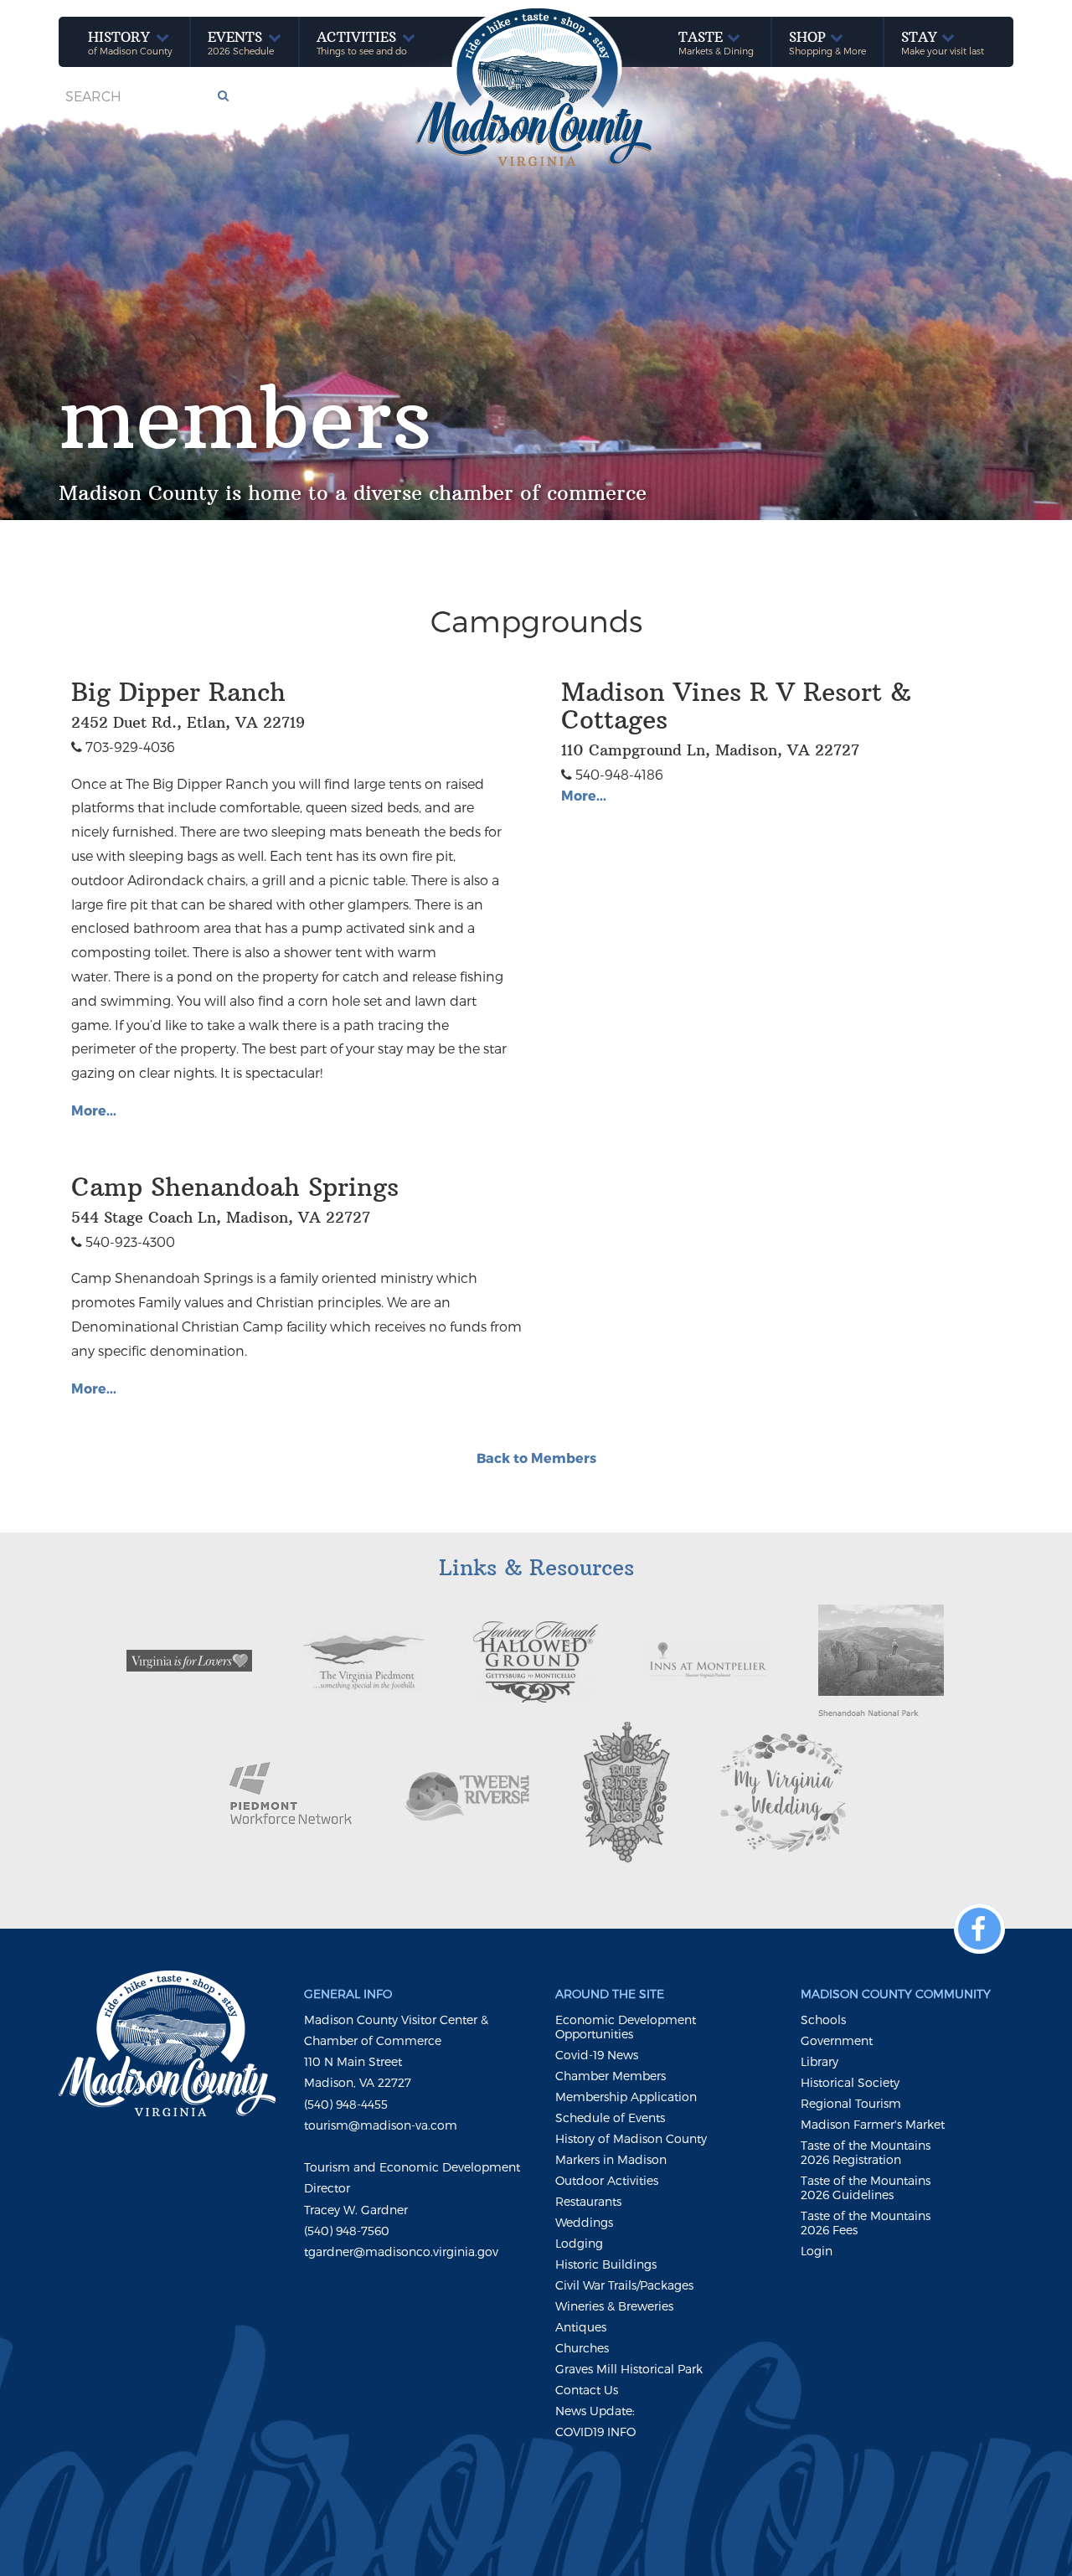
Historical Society (850, 2082)
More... (94, 1110)
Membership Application (626, 2097)
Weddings (584, 2222)
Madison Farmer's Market (873, 2124)
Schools (823, 2020)
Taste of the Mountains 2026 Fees (866, 2223)
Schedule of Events (610, 2117)
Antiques (581, 2327)
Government (837, 2040)
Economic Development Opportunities (626, 2027)
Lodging (579, 2243)
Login (817, 2251)
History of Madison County (631, 2138)
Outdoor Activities (607, 2180)
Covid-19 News (597, 2055)
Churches (582, 2348)
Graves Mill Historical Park (629, 2369)
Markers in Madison (611, 2159)
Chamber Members (611, 2076)
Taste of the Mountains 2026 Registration (866, 2152)
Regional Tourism (851, 2103)
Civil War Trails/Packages (624, 2285)
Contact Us (587, 2390)
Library (819, 2061)
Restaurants (588, 2201)
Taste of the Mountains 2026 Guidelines (866, 2187)
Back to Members (536, 1458)
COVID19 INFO (595, 2432)
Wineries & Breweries (614, 2306)
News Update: (595, 2411)
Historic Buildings (606, 2264)
